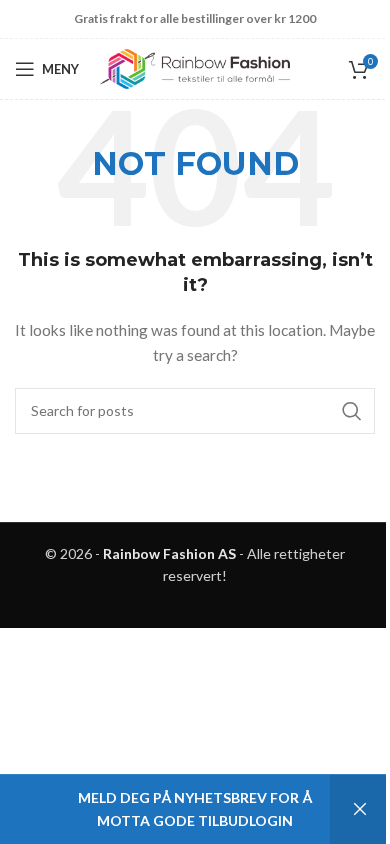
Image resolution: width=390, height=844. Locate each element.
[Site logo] (195, 67)
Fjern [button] (360, 809)
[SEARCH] (352, 411)
